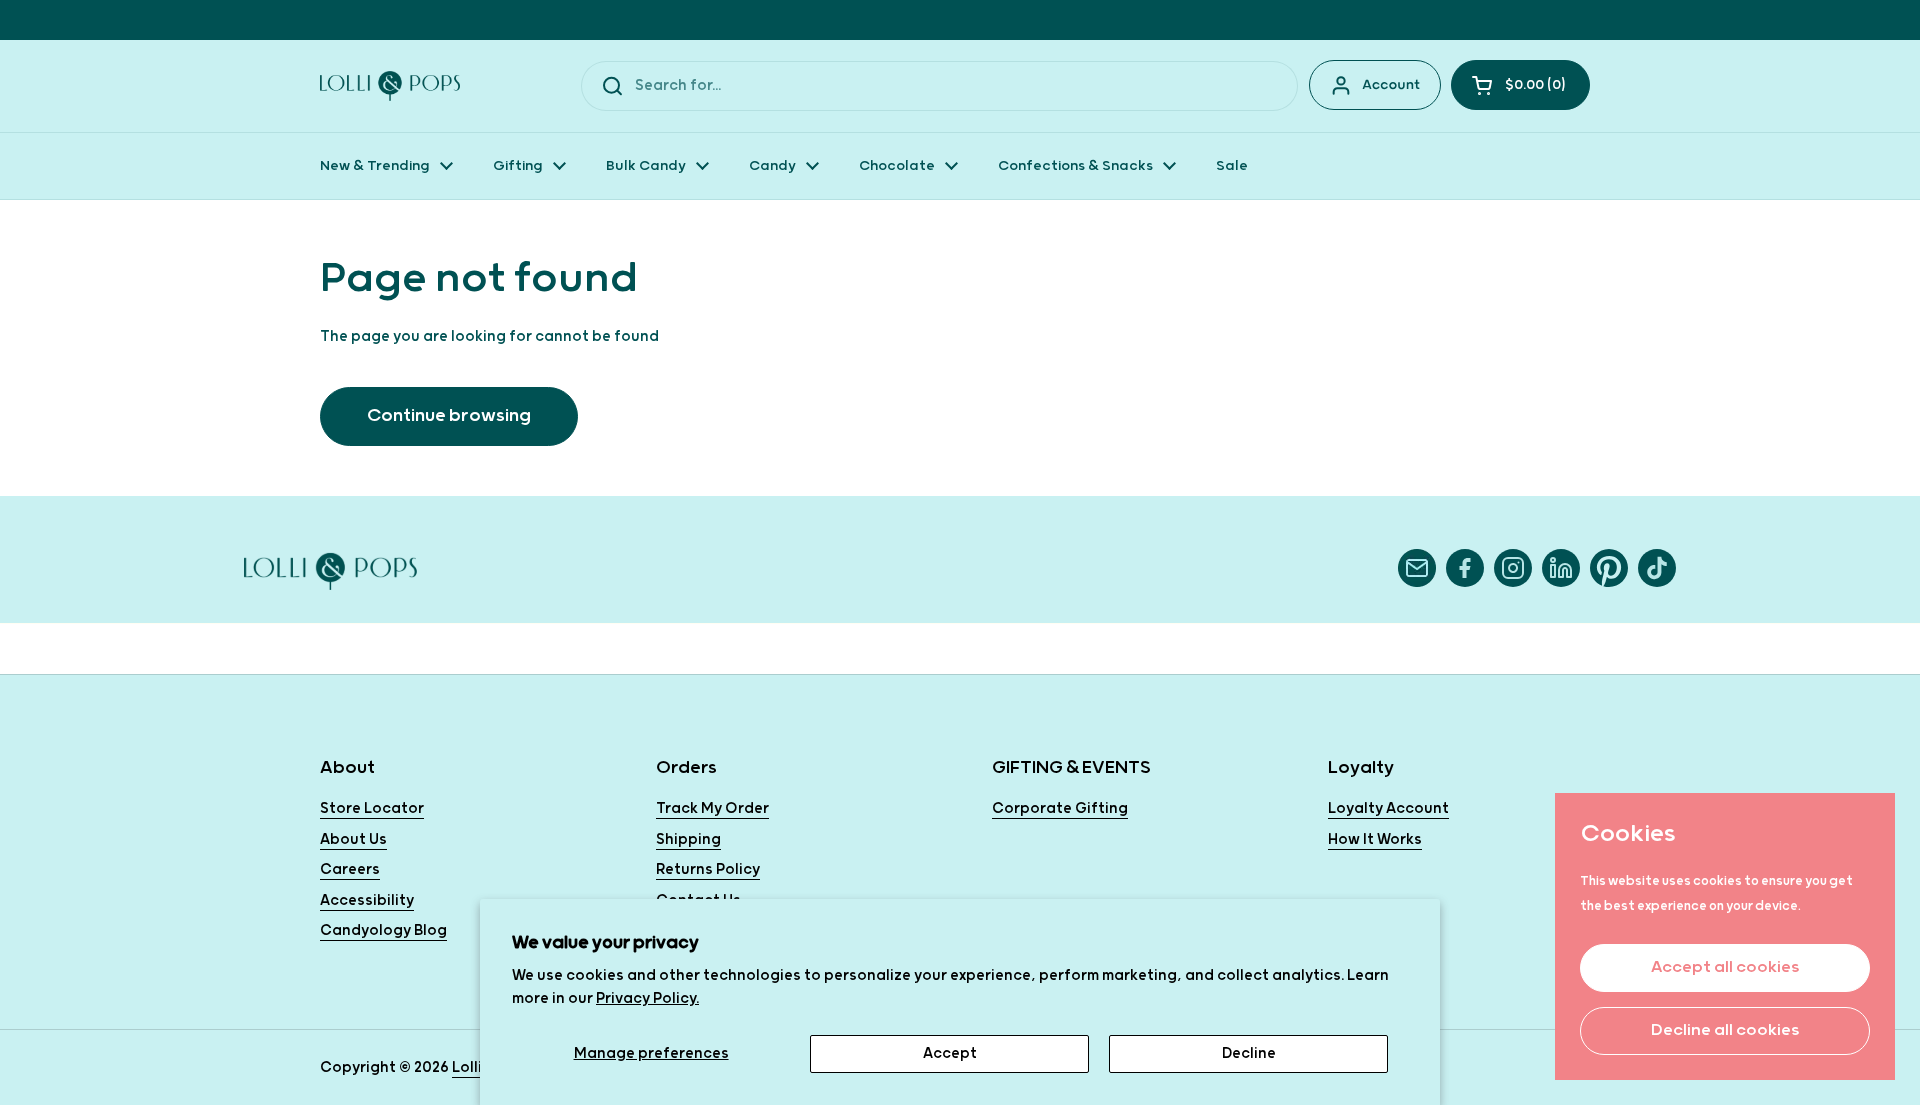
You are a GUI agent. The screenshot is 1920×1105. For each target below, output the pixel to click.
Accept (950, 1053)
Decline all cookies (1725, 1030)
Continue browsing (449, 415)
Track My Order (712, 808)
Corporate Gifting (1060, 808)
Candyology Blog (383, 930)
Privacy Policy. (647, 998)
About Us (353, 839)
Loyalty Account (1388, 808)
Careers (350, 869)
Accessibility (367, 900)
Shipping (688, 839)
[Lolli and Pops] (390, 86)
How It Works (1375, 839)
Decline (1249, 1053)
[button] (1520, 85)
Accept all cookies (1725, 967)
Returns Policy (708, 869)
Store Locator (372, 808)
